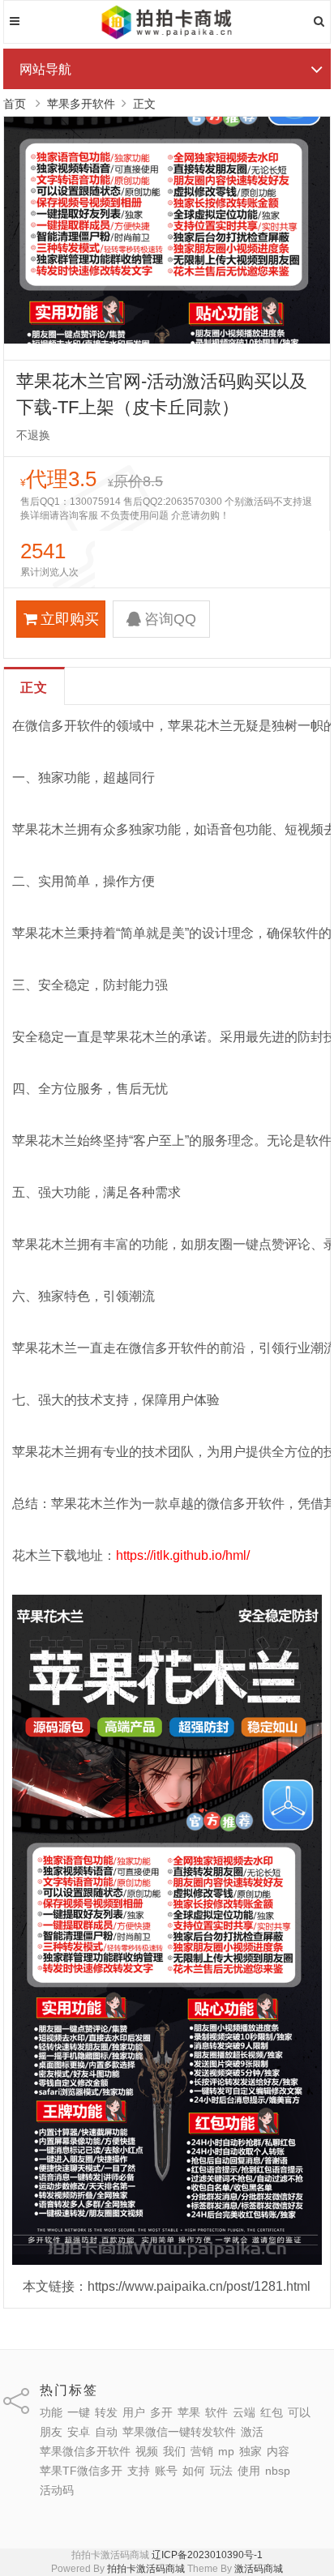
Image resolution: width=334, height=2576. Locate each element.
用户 (134, 2412)
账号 (166, 2471)
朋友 (51, 2432)
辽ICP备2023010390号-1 (207, 2555)
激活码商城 (259, 2569)
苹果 (189, 2412)
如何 (194, 2471)
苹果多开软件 (81, 104)
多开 (161, 2412)
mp (226, 2451)
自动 (106, 2432)
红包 (272, 2412)
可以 (299, 2412)
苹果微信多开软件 (85, 2451)
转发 (106, 2412)
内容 (278, 2451)
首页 (15, 104)
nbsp (278, 2471)
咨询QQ (170, 619)
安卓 (79, 2432)
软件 (216, 2412)
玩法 (221, 2471)
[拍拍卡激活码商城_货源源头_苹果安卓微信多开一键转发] (167, 36)
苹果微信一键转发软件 (179, 2432)
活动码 (57, 2490)
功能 (51, 2412)
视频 (147, 2451)
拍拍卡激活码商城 (146, 2569)
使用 (249, 2471)
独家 (250, 2451)
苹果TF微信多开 (81, 2471)
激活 (252, 2432)
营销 (202, 2451)
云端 (244, 2412)
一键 (79, 2412)
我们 (174, 2451)
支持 (139, 2471)
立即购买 (70, 619)
